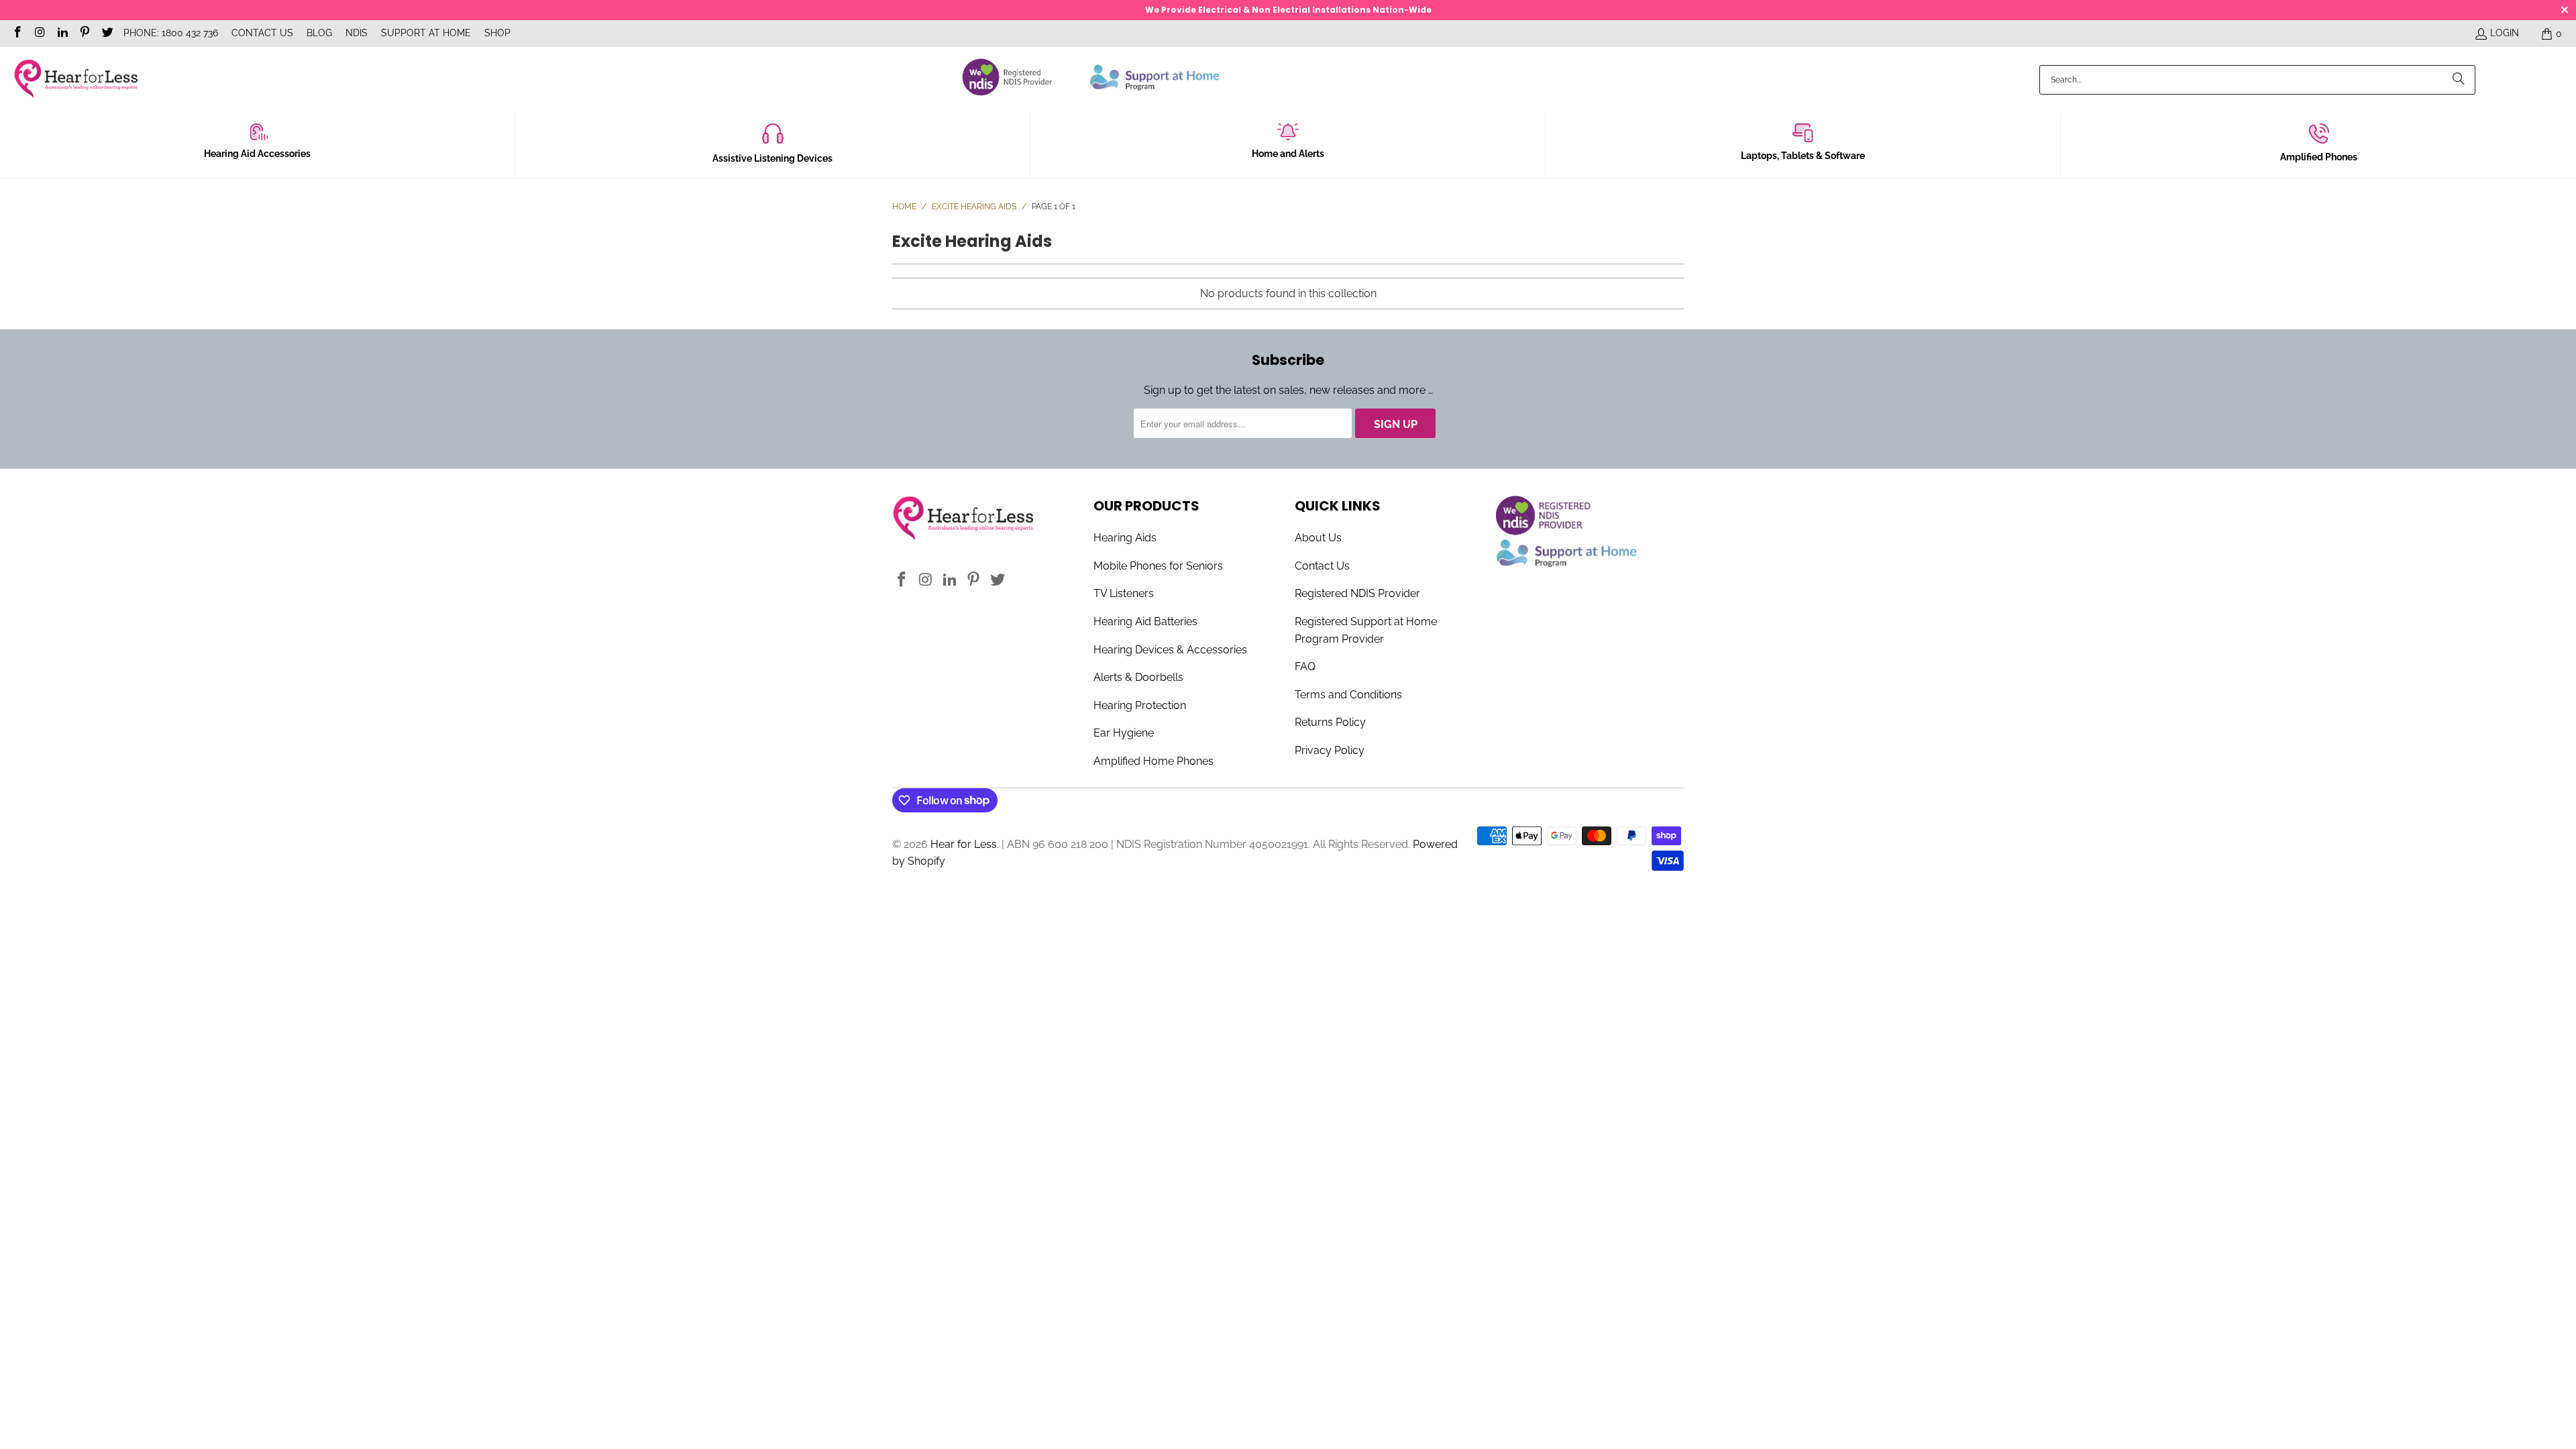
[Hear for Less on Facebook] (17, 34)
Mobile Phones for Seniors (1158, 566)
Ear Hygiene (1124, 733)
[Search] (2459, 80)
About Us (1318, 538)
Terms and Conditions (1348, 695)
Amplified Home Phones (1153, 761)
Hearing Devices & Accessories (1170, 650)
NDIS (357, 33)
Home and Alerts (1288, 154)
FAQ (1305, 666)
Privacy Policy (1330, 750)
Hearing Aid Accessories (257, 154)
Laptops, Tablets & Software (1803, 156)
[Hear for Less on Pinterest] (85, 34)
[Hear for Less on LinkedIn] (62, 34)
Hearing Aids (1125, 538)
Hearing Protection (1140, 705)
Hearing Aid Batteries (1145, 622)
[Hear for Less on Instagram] (40, 34)
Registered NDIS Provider (1357, 593)
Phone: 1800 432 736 (171, 33)
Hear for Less (964, 844)
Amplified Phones (2319, 157)
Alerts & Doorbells (1138, 677)
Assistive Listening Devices (772, 158)
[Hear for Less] (75, 79)
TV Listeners (1124, 593)
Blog (319, 33)
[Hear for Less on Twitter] (107, 34)
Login (2505, 33)
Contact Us (262, 33)
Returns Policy (1330, 722)
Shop (497, 33)
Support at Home (426, 33)
